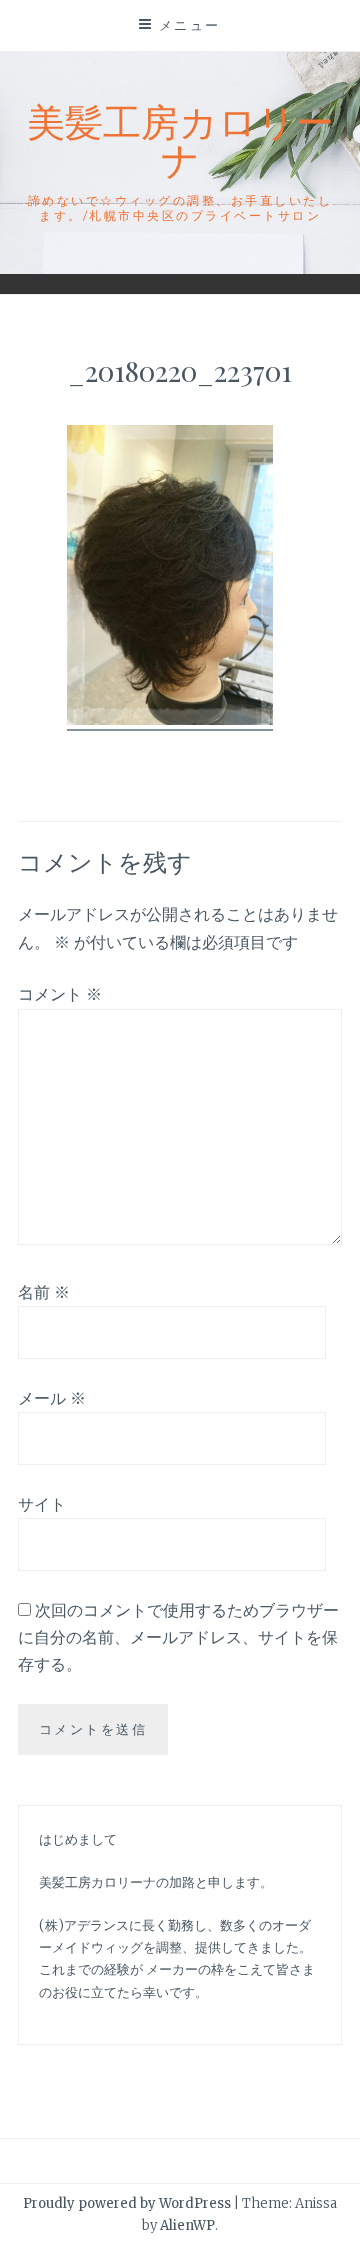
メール (52, 1398)
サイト (42, 1504)
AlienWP (187, 2225)
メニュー (190, 25)
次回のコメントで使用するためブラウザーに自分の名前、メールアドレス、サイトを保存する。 (178, 1637)
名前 (44, 1292)
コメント (60, 994)
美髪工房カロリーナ (180, 139)
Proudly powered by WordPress (127, 2203)
